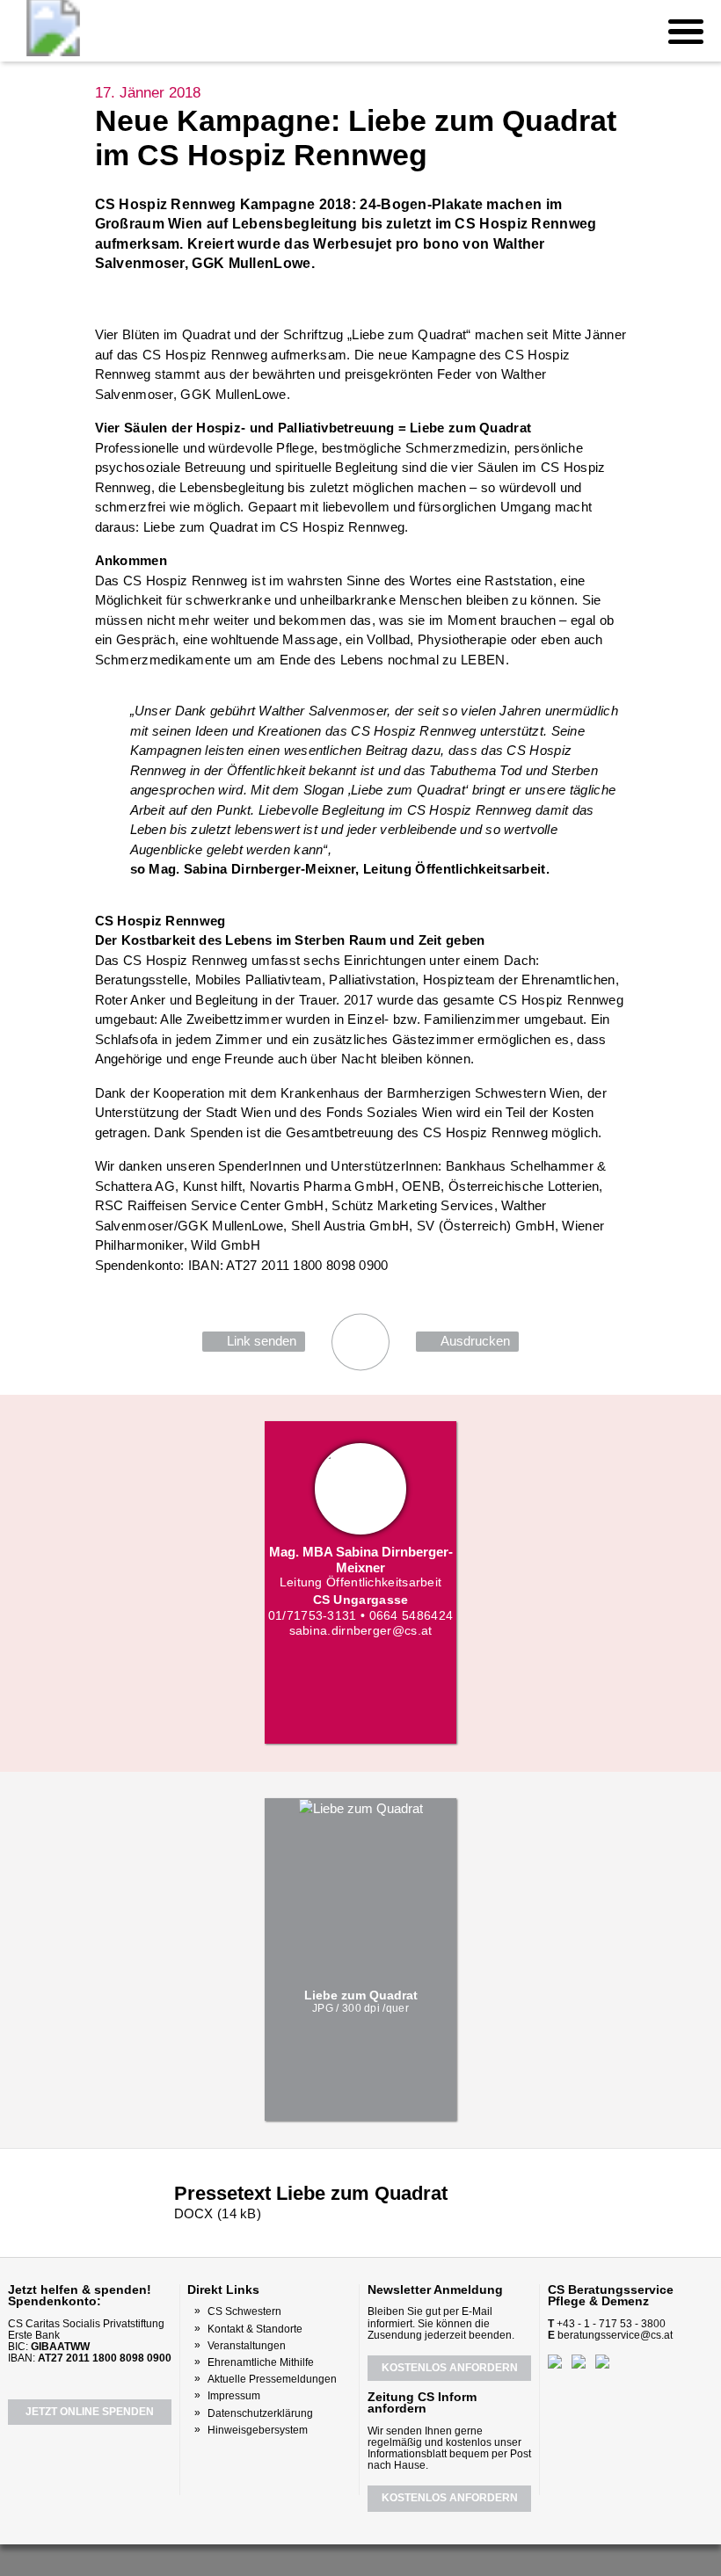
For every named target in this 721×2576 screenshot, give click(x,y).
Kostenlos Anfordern (450, 2368)
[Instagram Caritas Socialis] (349, 2558)
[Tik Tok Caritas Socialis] (436, 2558)
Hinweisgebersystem (258, 2430)
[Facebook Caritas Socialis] (284, 2558)
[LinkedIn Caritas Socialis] (380, 2558)
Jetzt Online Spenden (90, 2412)
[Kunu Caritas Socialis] (408, 2558)
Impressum (234, 2396)
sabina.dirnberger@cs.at (361, 1630)
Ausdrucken (475, 1341)
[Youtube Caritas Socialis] (316, 2558)
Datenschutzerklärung (260, 2413)
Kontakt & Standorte (255, 2329)
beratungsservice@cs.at (615, 2335)
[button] (686, 31)
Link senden (262, 1341)
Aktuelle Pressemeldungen (272, 2379)
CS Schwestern (244, 2311)
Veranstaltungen (247, 2346)
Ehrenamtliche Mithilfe (261, 2362)
